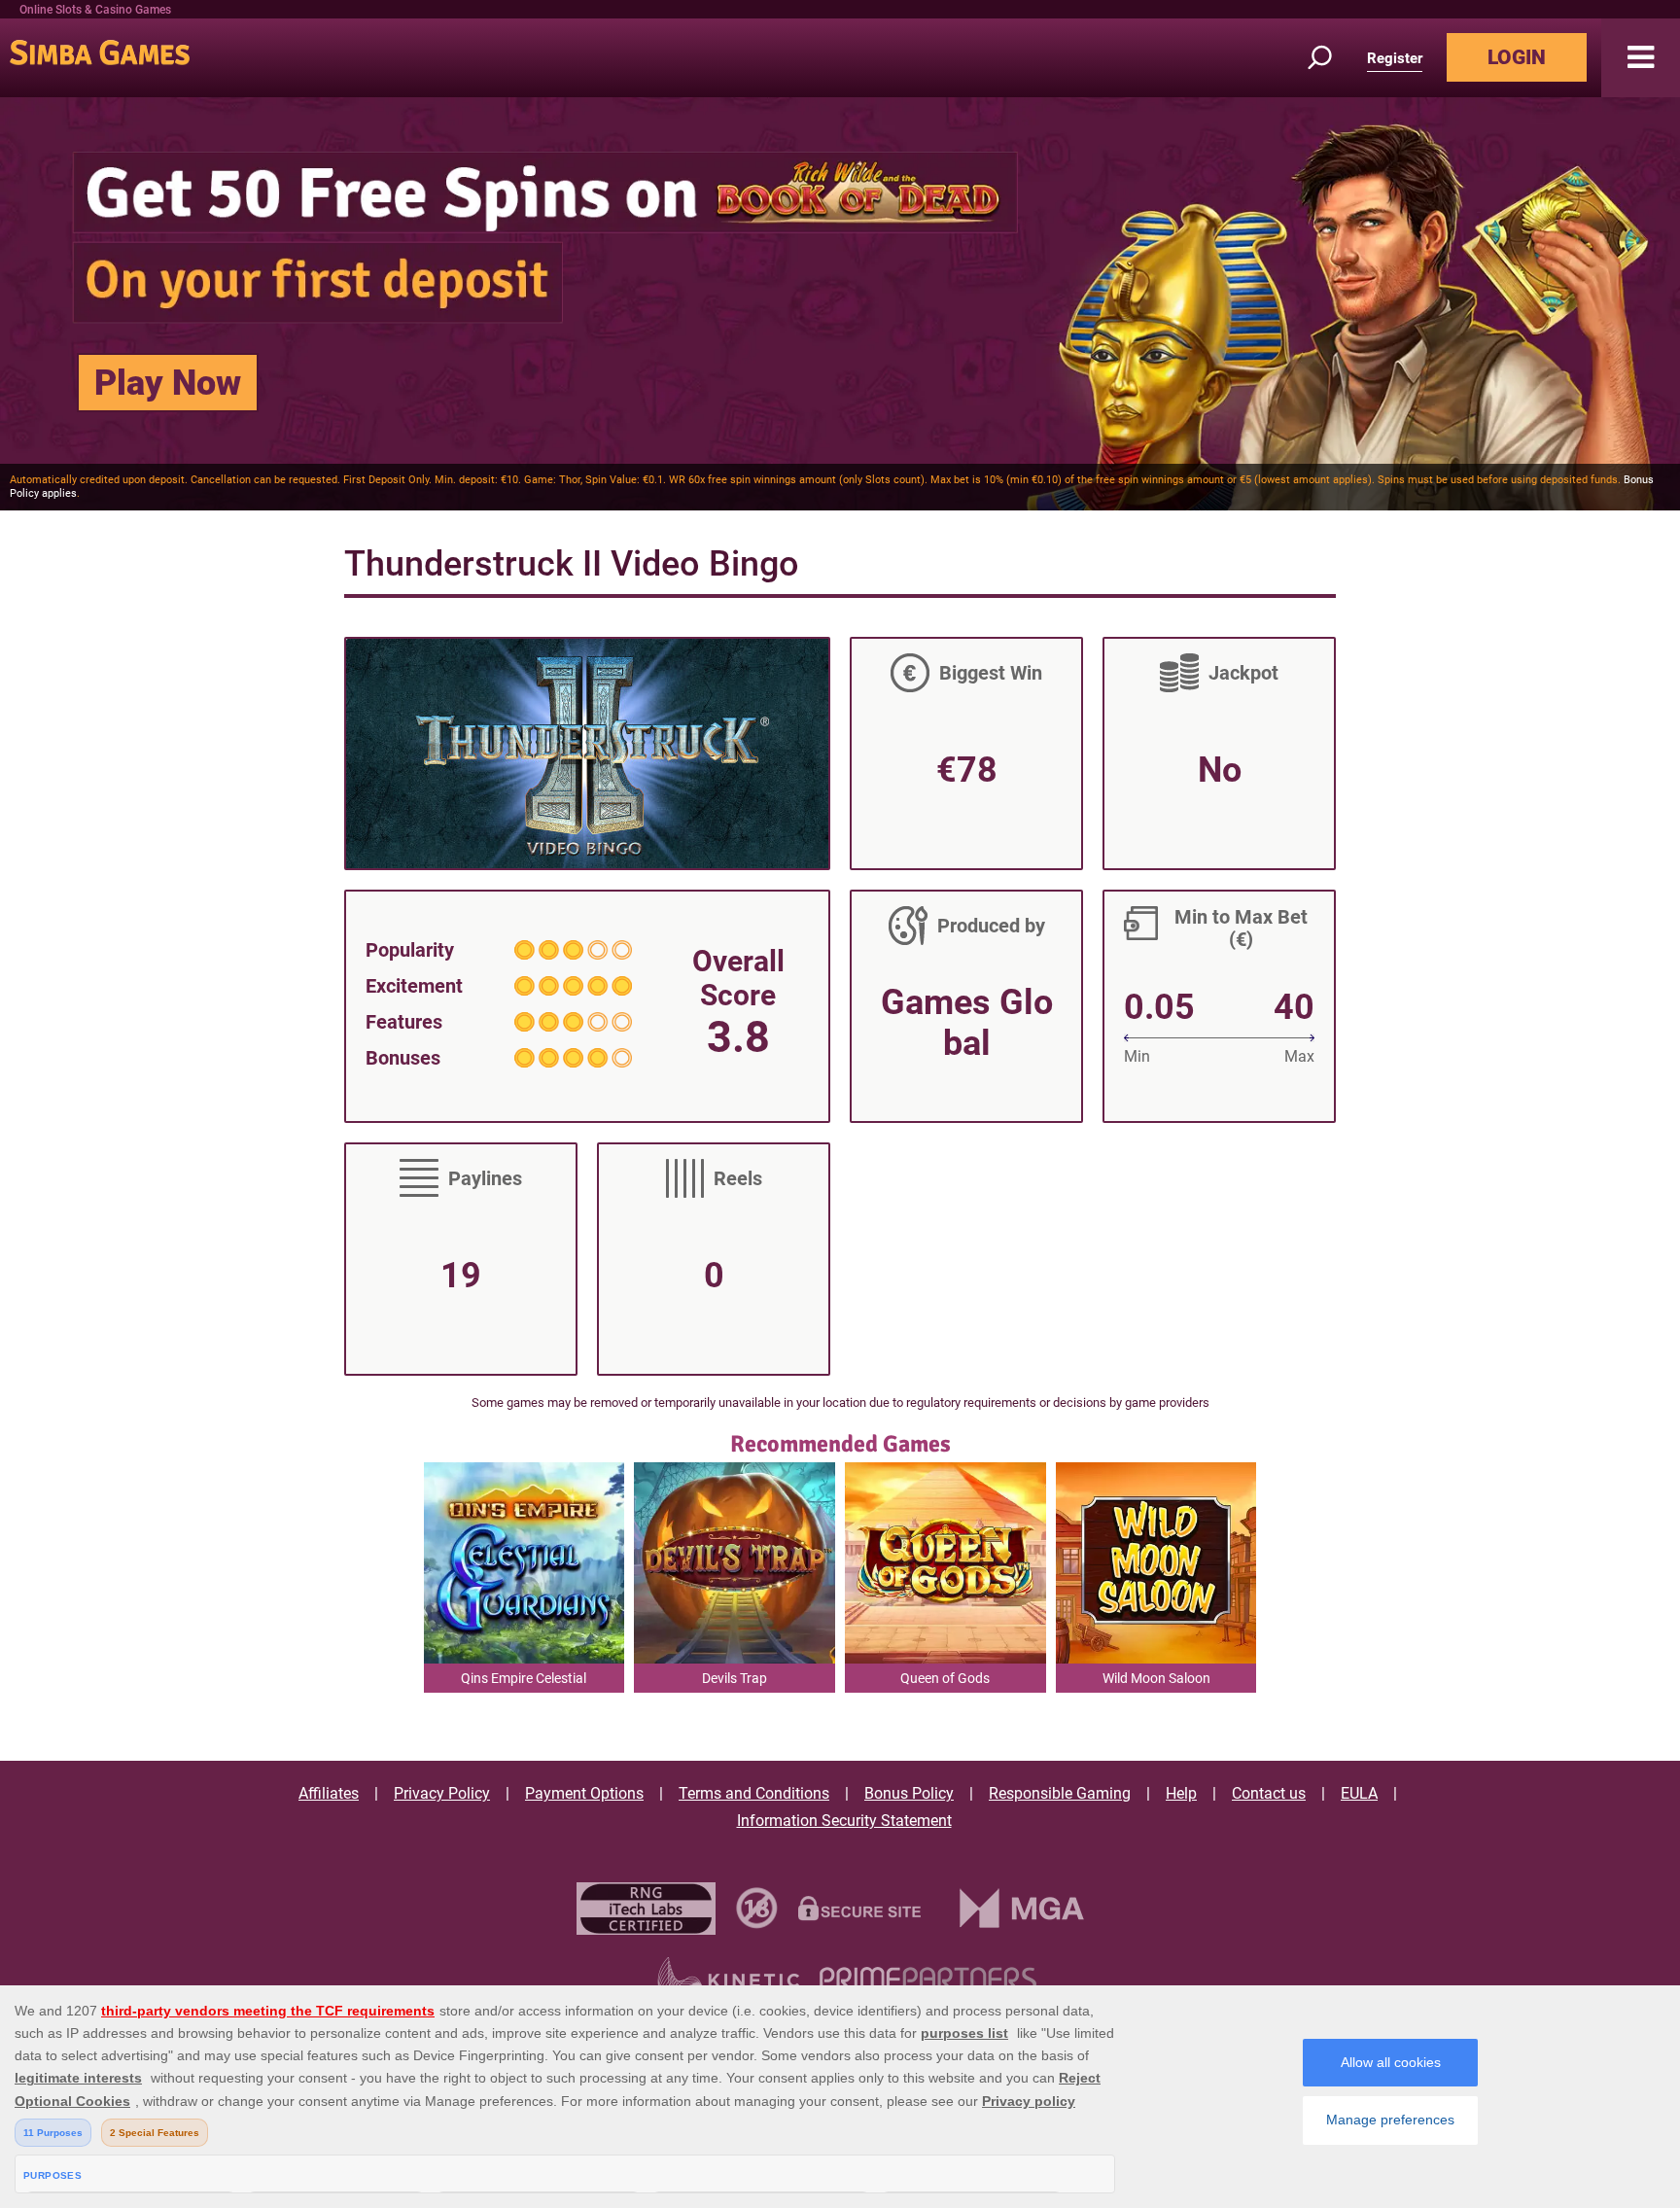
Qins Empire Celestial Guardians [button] (524, 1682)
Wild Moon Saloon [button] (1156, 1678)
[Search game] (1331, 58)
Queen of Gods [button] (945, 1678)
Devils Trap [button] (735, 1678)
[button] (1641, 58)
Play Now (168, 383)
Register (1395, 58)
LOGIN (1517, 57)
